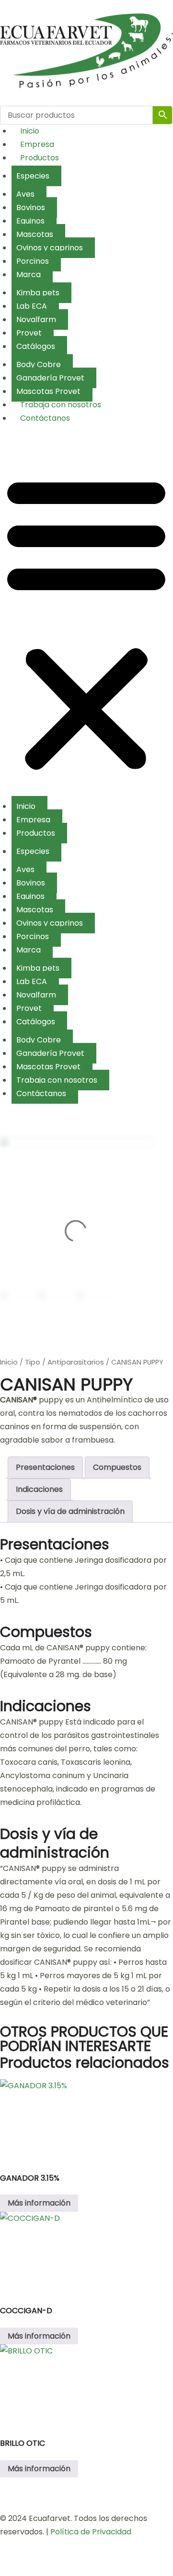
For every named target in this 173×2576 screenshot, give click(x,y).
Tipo (33, 1362)
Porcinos (33, 261)
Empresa (37, 144)
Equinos (30, 221)
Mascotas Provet (48, 391)
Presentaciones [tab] (45, 1467)
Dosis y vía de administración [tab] (70, 1511)
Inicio (30, 131)
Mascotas (35, 234)
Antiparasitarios (76, 1362)
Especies (33, 176)
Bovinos (31, 207)
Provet (29, 333)
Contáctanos (45, 418)
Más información (39, 2203)
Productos (40, 158)
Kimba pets (38, 293)
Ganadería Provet (50, 378)
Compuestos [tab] (117, 1467)
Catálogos (36, 346)
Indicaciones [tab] (39, 1489)
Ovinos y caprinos (50, 248)
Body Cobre (39, 364)
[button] (86, 623)
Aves (25, 194)
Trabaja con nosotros (61, 405)
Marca (29, 274)
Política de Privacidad (91, 2532)
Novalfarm (36, 319)
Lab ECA (32, 306)
